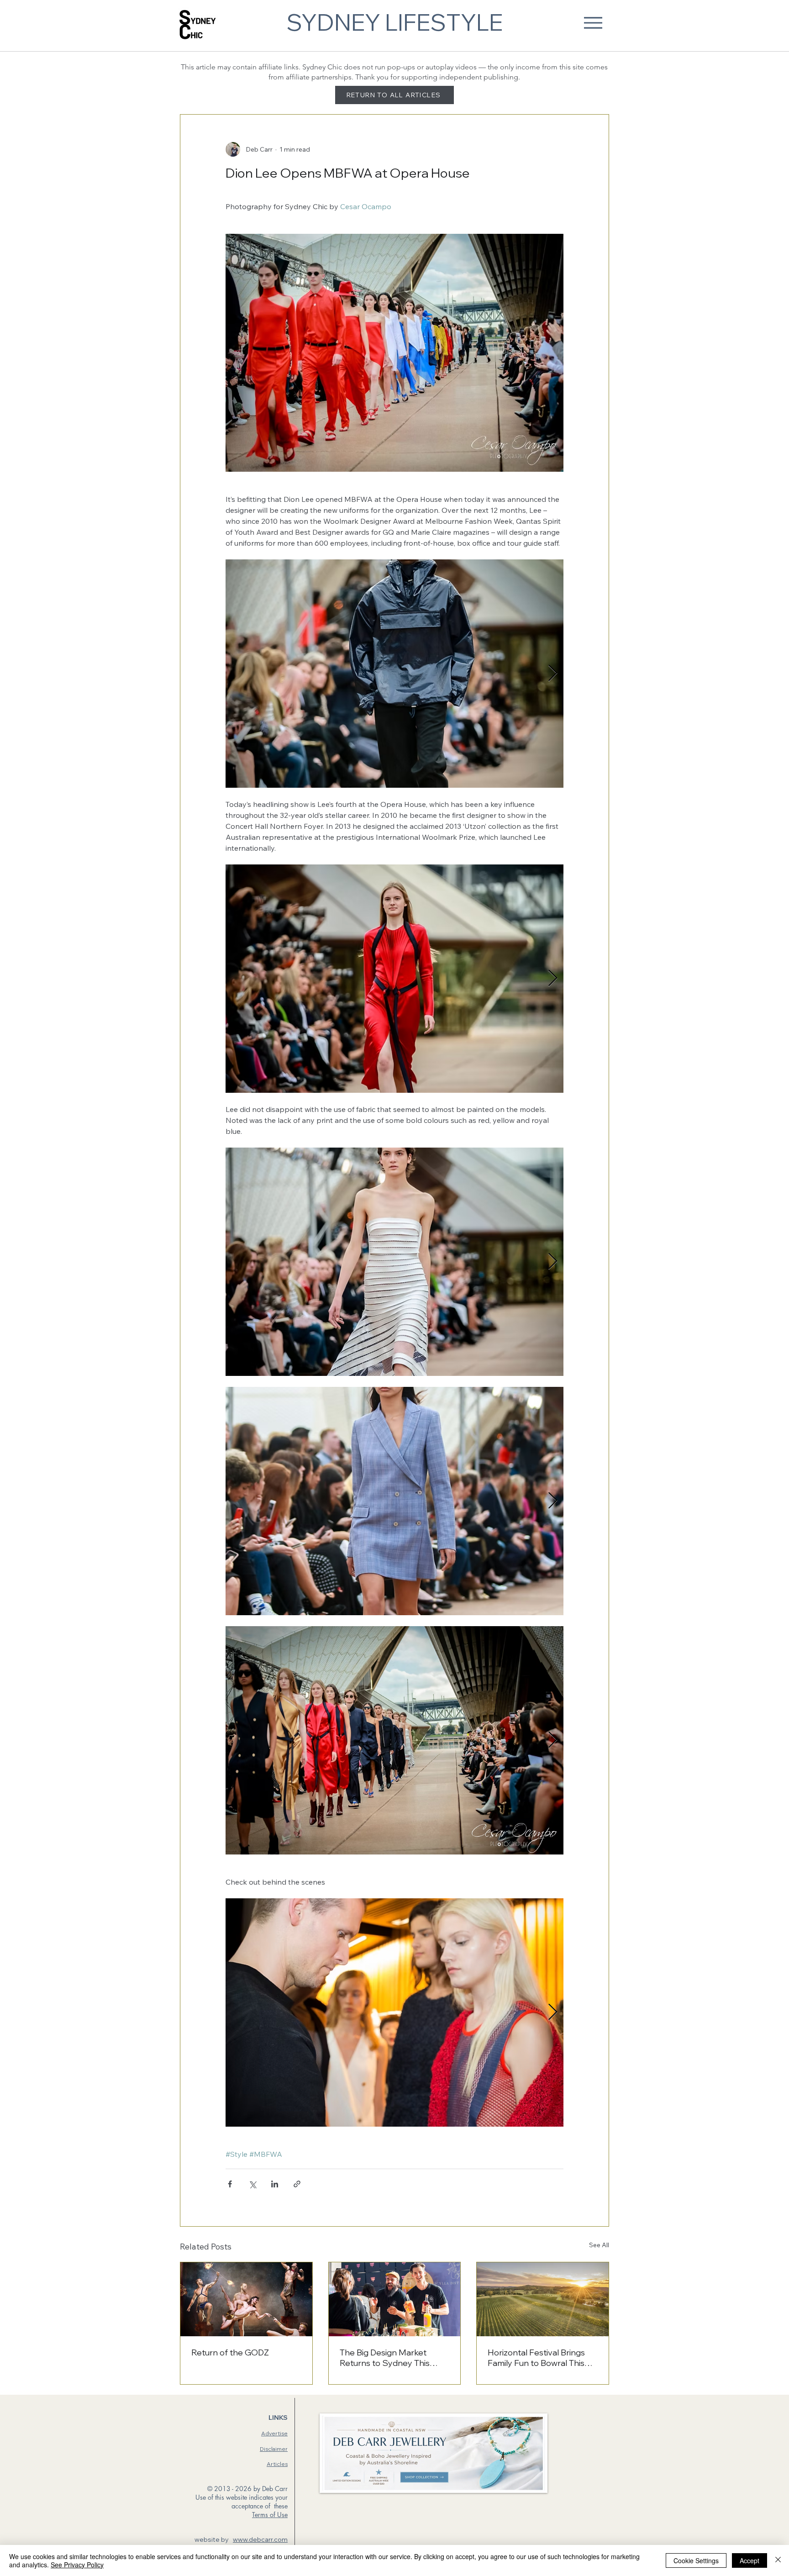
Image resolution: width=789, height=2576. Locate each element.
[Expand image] (394, 674)
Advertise (274, 2433)
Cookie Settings (696, 2560)
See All (599, 2245)
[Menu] (593, 23)
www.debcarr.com (260, 2539)
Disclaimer (274, 2449)
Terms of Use (270, 2515)
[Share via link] (297, 2184)
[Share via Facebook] (230, 2184)
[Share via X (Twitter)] (252, 2184)
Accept (750, 2560)
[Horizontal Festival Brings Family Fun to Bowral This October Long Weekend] (543, 2299)
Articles (277, 2464)
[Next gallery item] (553, 674)
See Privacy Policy (77, 2565)
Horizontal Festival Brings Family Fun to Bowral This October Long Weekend (536, 2358)
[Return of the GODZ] (246, 2299)
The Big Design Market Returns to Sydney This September (385, 2358)
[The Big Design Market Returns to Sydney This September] (395, 2299)
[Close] (778, 2560)
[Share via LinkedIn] (275, 2184)
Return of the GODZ (230, 2352)
